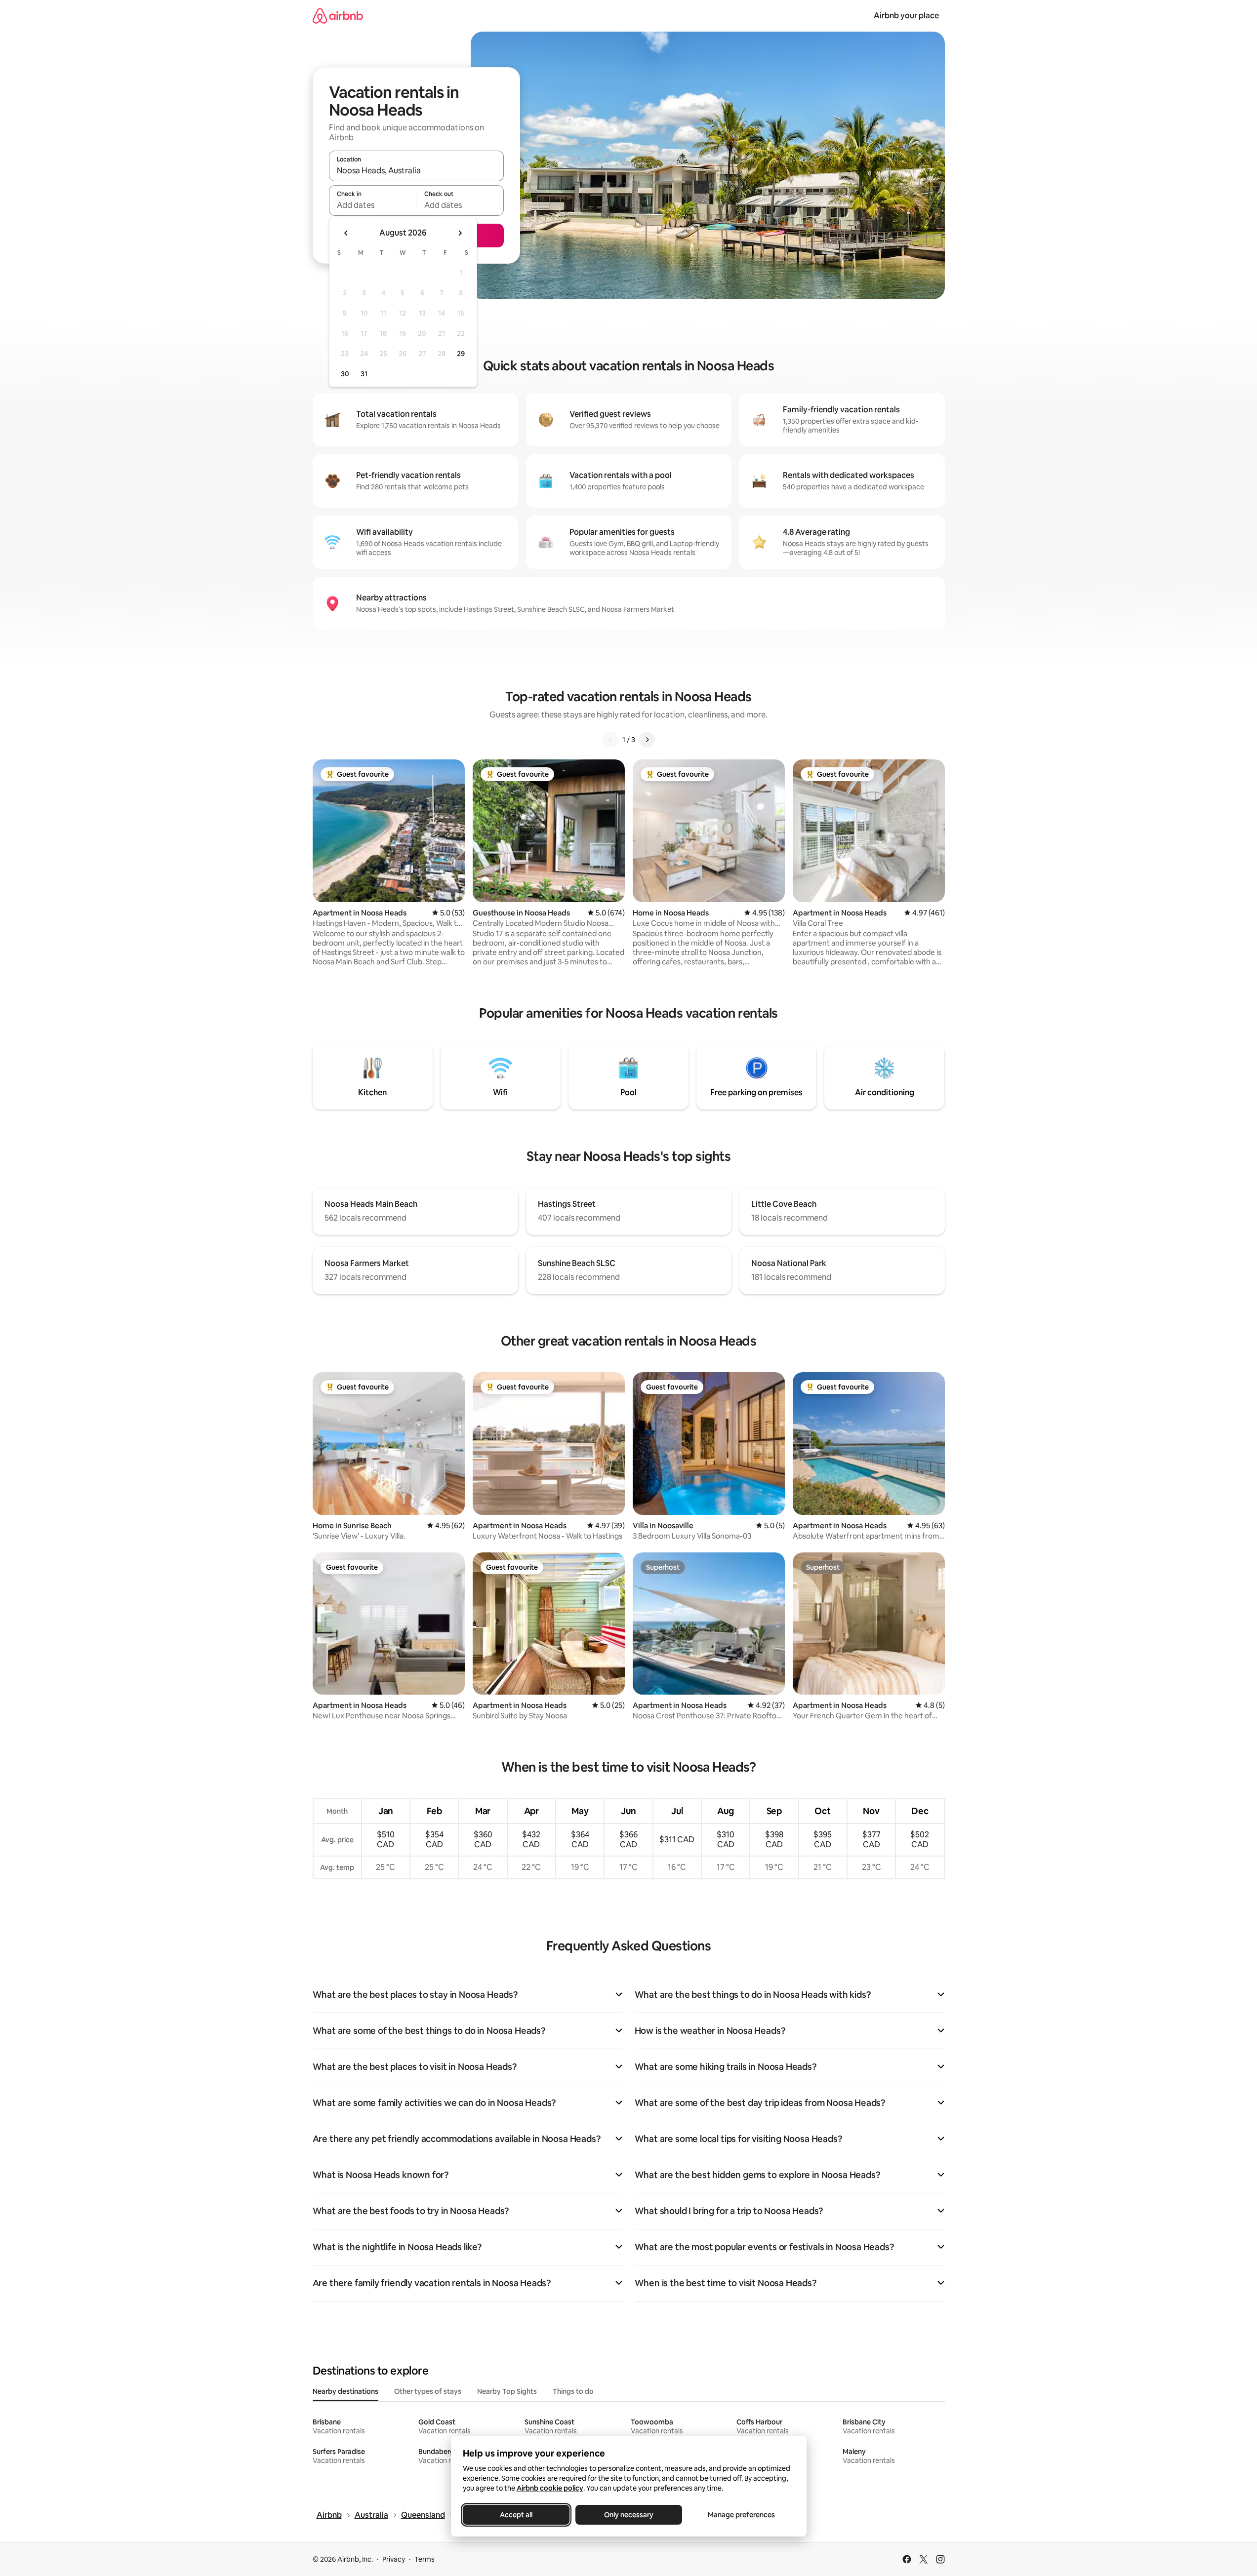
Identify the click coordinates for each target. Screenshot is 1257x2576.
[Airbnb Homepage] (338, 16)
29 (461, 354)
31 (364, 374)
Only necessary (629, 2515)
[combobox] (416, 170)
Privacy (394, 2559)
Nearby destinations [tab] (345, 2391)
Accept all (516, 2515)
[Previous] (610, 740)
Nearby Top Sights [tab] (507, 2391)
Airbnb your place (906, 16)
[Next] (647, 740)
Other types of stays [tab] (428, 2391)
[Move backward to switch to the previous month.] (346, 233)
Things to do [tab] (573, 2391)
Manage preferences (741, 2515)
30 (345, 374)
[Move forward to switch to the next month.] (460, 233)
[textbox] (373, 205)
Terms (425, 2559)
